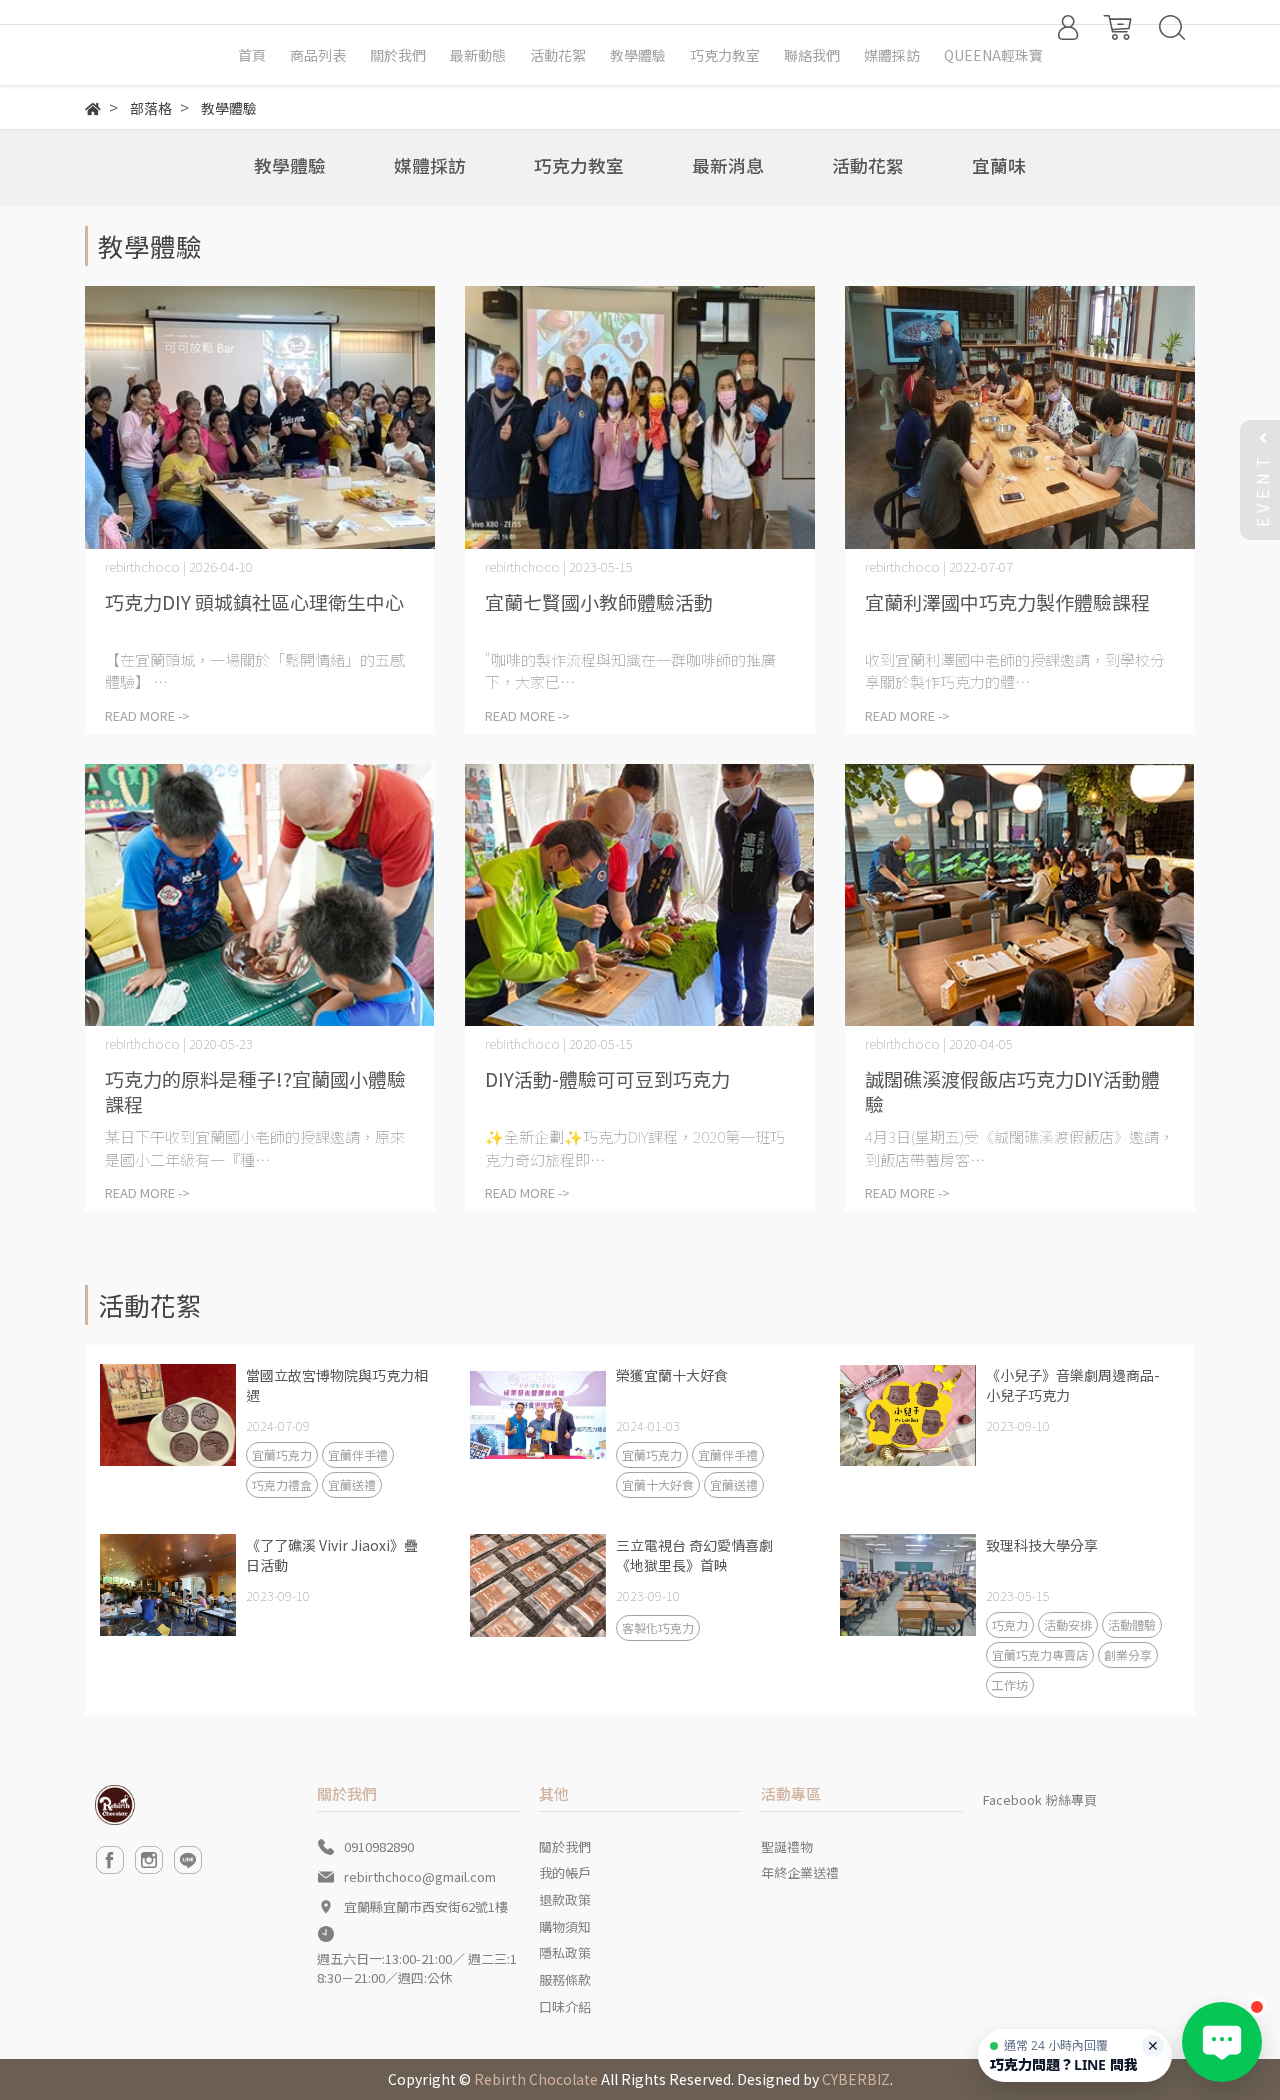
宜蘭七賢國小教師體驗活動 (599, 601)
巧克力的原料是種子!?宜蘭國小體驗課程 (255, 1091)
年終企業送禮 (800, 1872)
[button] (1075, 2055)
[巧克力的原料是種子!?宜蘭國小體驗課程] (260, 895)
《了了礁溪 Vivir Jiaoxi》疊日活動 (332, 1555)
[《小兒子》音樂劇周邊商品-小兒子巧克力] (908, 1415)
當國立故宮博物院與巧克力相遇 (337, 1385)
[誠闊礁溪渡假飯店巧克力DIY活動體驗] (1020, 895)
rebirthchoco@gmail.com (420, 1876)
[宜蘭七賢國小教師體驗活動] (640, 417)
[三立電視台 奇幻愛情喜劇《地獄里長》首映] (538, 1585)
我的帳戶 (565, 1872)
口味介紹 (565, 2006)
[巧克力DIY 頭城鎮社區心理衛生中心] (260, 417)
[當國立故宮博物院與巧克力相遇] (168, 1415)
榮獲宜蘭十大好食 (672, 1375)
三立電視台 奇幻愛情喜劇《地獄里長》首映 (694, 1555)
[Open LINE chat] (1222, 2042)
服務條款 (565, 1979)
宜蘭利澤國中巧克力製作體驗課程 (1007, 601)
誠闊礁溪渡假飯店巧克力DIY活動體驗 (1012, 1091)
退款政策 (565, 1899)
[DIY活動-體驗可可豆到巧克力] (640, 895)
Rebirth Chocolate (536, 2079)
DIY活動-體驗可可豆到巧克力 (607, 1078)
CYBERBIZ (856, 2079)
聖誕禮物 (787, 1846)
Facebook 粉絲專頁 (1040, 1799)
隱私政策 (565, 1952)
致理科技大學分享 (1042, 1545)
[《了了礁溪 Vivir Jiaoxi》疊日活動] (168, 1585)
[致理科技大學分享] (908, 1585)
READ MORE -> (147, 715)
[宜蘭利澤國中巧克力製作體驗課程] (1020, 417)
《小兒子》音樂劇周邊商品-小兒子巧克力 (1073, 1385)
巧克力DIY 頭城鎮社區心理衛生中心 (254, 601)
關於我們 (565, 1846)
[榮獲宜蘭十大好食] (538, 1415)
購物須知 (565, 1926)
